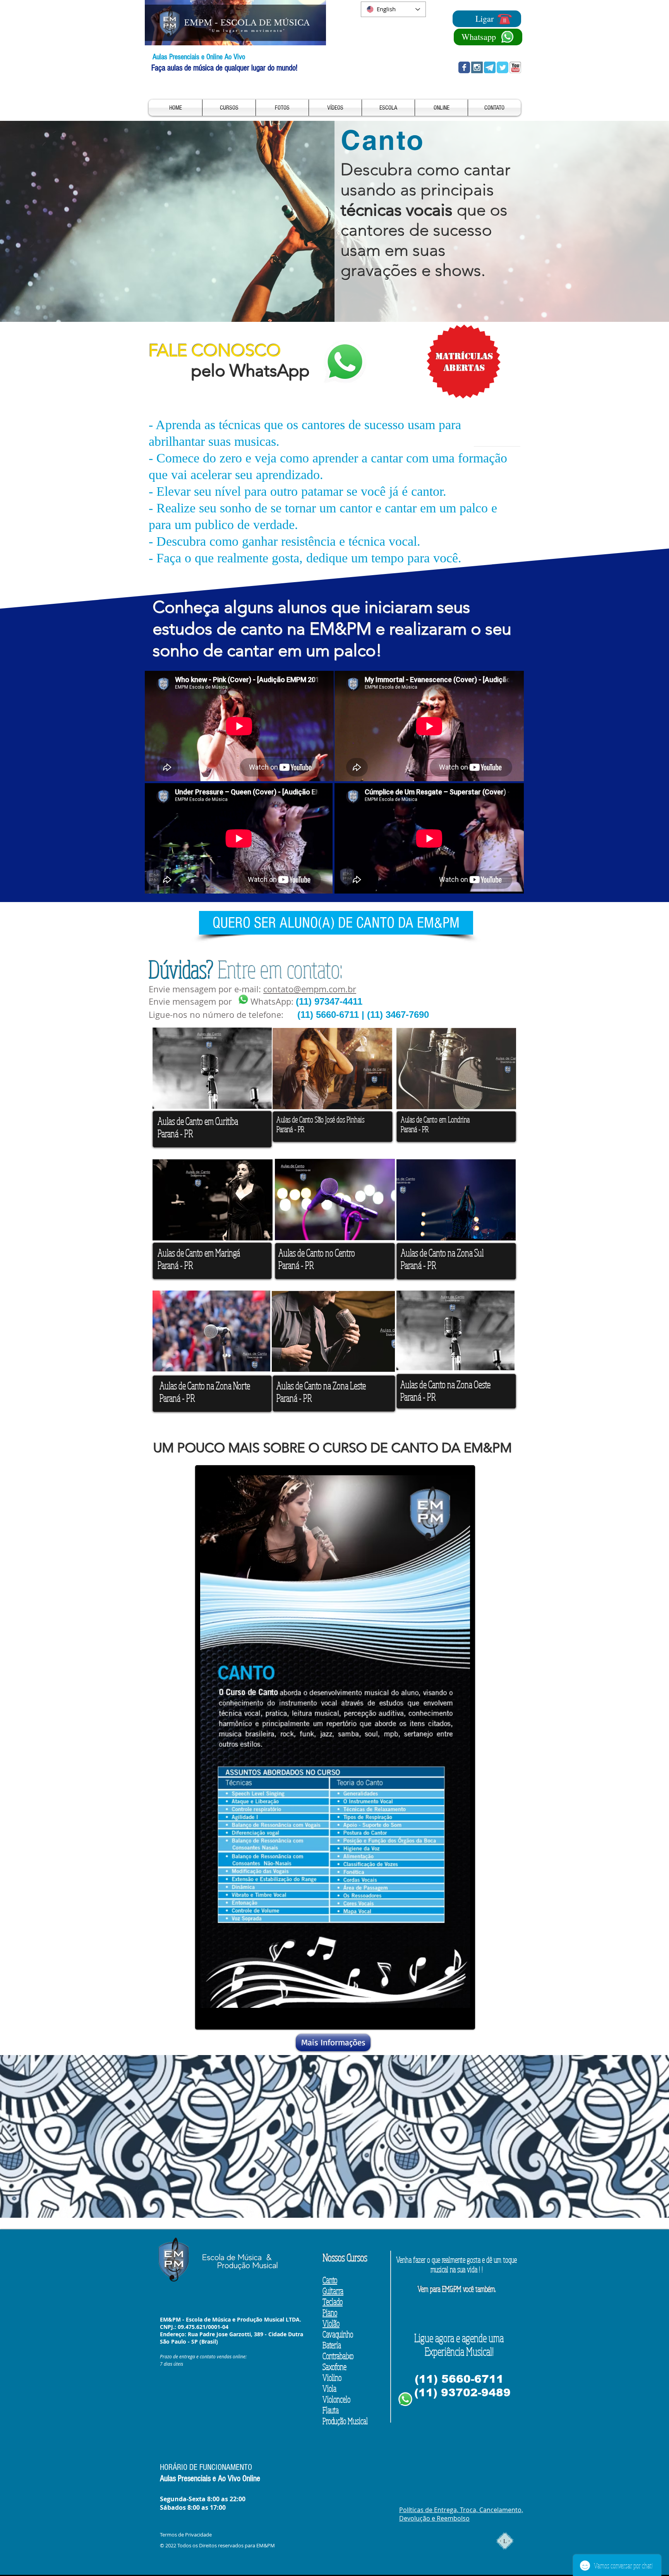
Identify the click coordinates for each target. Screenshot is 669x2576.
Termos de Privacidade (186, 2535)
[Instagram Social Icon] (477, 67)
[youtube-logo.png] (515, 67)
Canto (330, 2280)
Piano (330, 2312)
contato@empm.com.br (310, 989)
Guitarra (333, 2291)
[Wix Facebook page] (464, 67)
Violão (331, 2323)
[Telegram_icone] (490, 67)
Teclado (333, 2301)
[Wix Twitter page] (503, 67)
